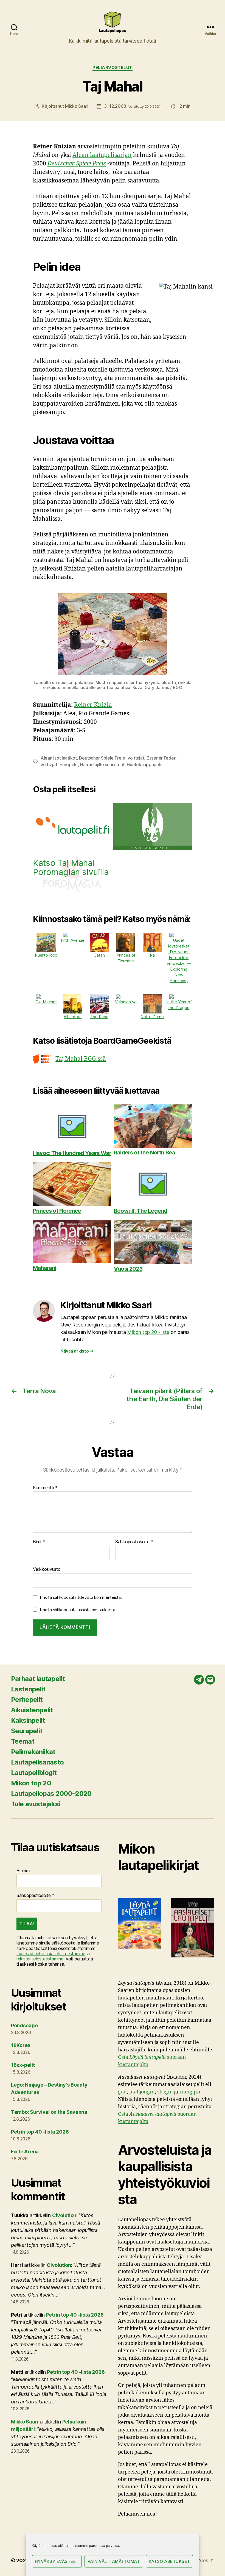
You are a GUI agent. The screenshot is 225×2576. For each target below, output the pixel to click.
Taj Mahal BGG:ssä (81, 1059)
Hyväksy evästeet (57, 2561)
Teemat (23, 1741)
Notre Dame (152, 1017)
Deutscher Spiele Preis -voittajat (112, 758)
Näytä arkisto (77, 1351)
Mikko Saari (77, 106)
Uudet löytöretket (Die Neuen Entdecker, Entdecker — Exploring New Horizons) (179, 960)
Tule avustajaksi (36, 1804)
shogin (165, 2092)
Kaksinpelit (28, 1720)
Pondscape (24, 2025)
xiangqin (190, 2092)
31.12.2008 (133, 106)
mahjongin (142, 2092)
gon (122, 2092)
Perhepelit (27, 1700)
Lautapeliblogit (34, 1773)
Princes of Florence (126, 958)
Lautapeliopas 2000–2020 (51, 1793)
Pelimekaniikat (33, 1752)
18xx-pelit (23, 2065)
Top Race (99, 1017)
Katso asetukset (170, 2561)
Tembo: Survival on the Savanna (49, 2112)
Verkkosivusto (47, 1569)
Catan (99, 955)
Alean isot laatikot (59, 758)
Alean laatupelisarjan (102, 155)
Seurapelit (27, 1731)
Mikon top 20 (31, 1783)
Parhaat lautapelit (38, 1679)
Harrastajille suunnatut (102, 765)
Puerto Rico (46, 955)
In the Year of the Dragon (179, 1005)
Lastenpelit (28, 1689)
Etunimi (23, 1871)
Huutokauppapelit (145, 765)
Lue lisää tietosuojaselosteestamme (51, 1954)
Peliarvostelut (113, 68)
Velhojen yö (126, 1002)
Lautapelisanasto (37, 1762)
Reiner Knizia (93, 705)
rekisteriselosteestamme (40, 1959)
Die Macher (46, 1002)
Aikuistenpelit (32, 1710)
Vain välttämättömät (114, 2561)
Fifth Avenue (73, 940)
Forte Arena (25, 2152)
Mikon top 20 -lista (148, 1332)
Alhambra (73, 1017)
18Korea (21, 2045)
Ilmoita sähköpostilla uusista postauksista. (78, 1610)
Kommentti (45, 1488)
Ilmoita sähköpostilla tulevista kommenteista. (81, 1597)
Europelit (69, 765)
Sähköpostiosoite (134, 1542)
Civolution (64, 2215)
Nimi (39, 1542)
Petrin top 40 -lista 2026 (40, 2132)
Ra (152, 955)
